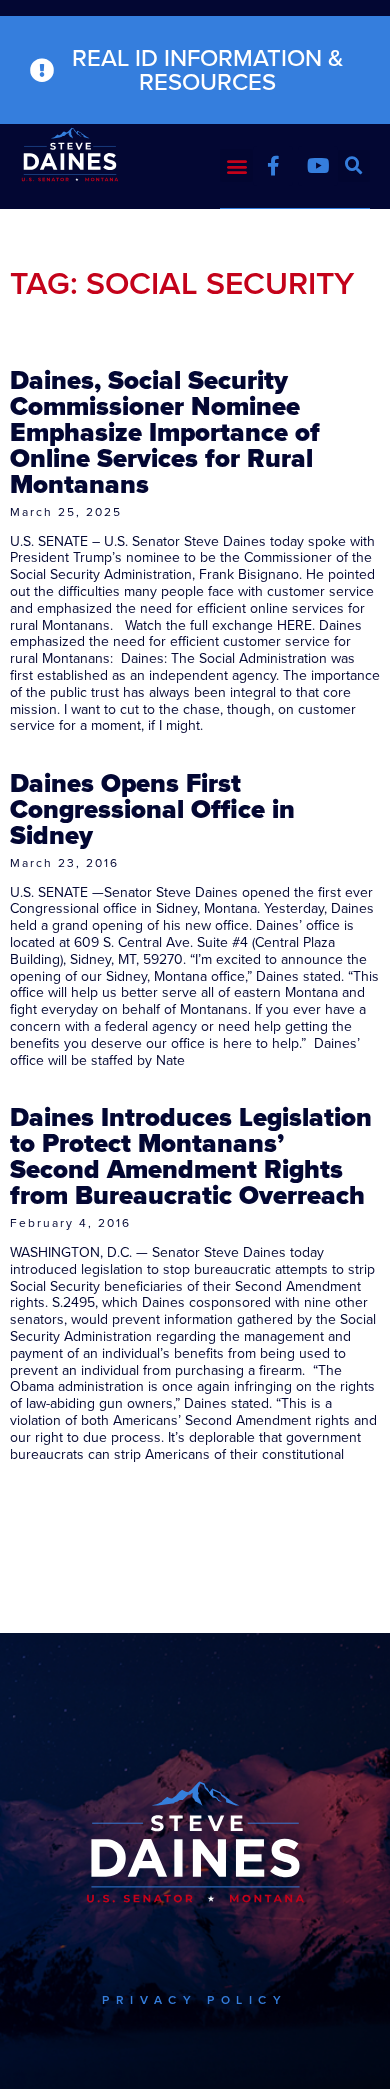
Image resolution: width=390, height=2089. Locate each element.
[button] (236, 165)
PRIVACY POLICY (194, 2000)
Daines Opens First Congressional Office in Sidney (152, 809)
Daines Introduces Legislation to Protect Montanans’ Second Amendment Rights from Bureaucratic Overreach (191, 1156)
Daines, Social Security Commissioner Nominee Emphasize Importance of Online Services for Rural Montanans (165, 432)
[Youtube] (318, 166)
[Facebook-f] (273, 166)
